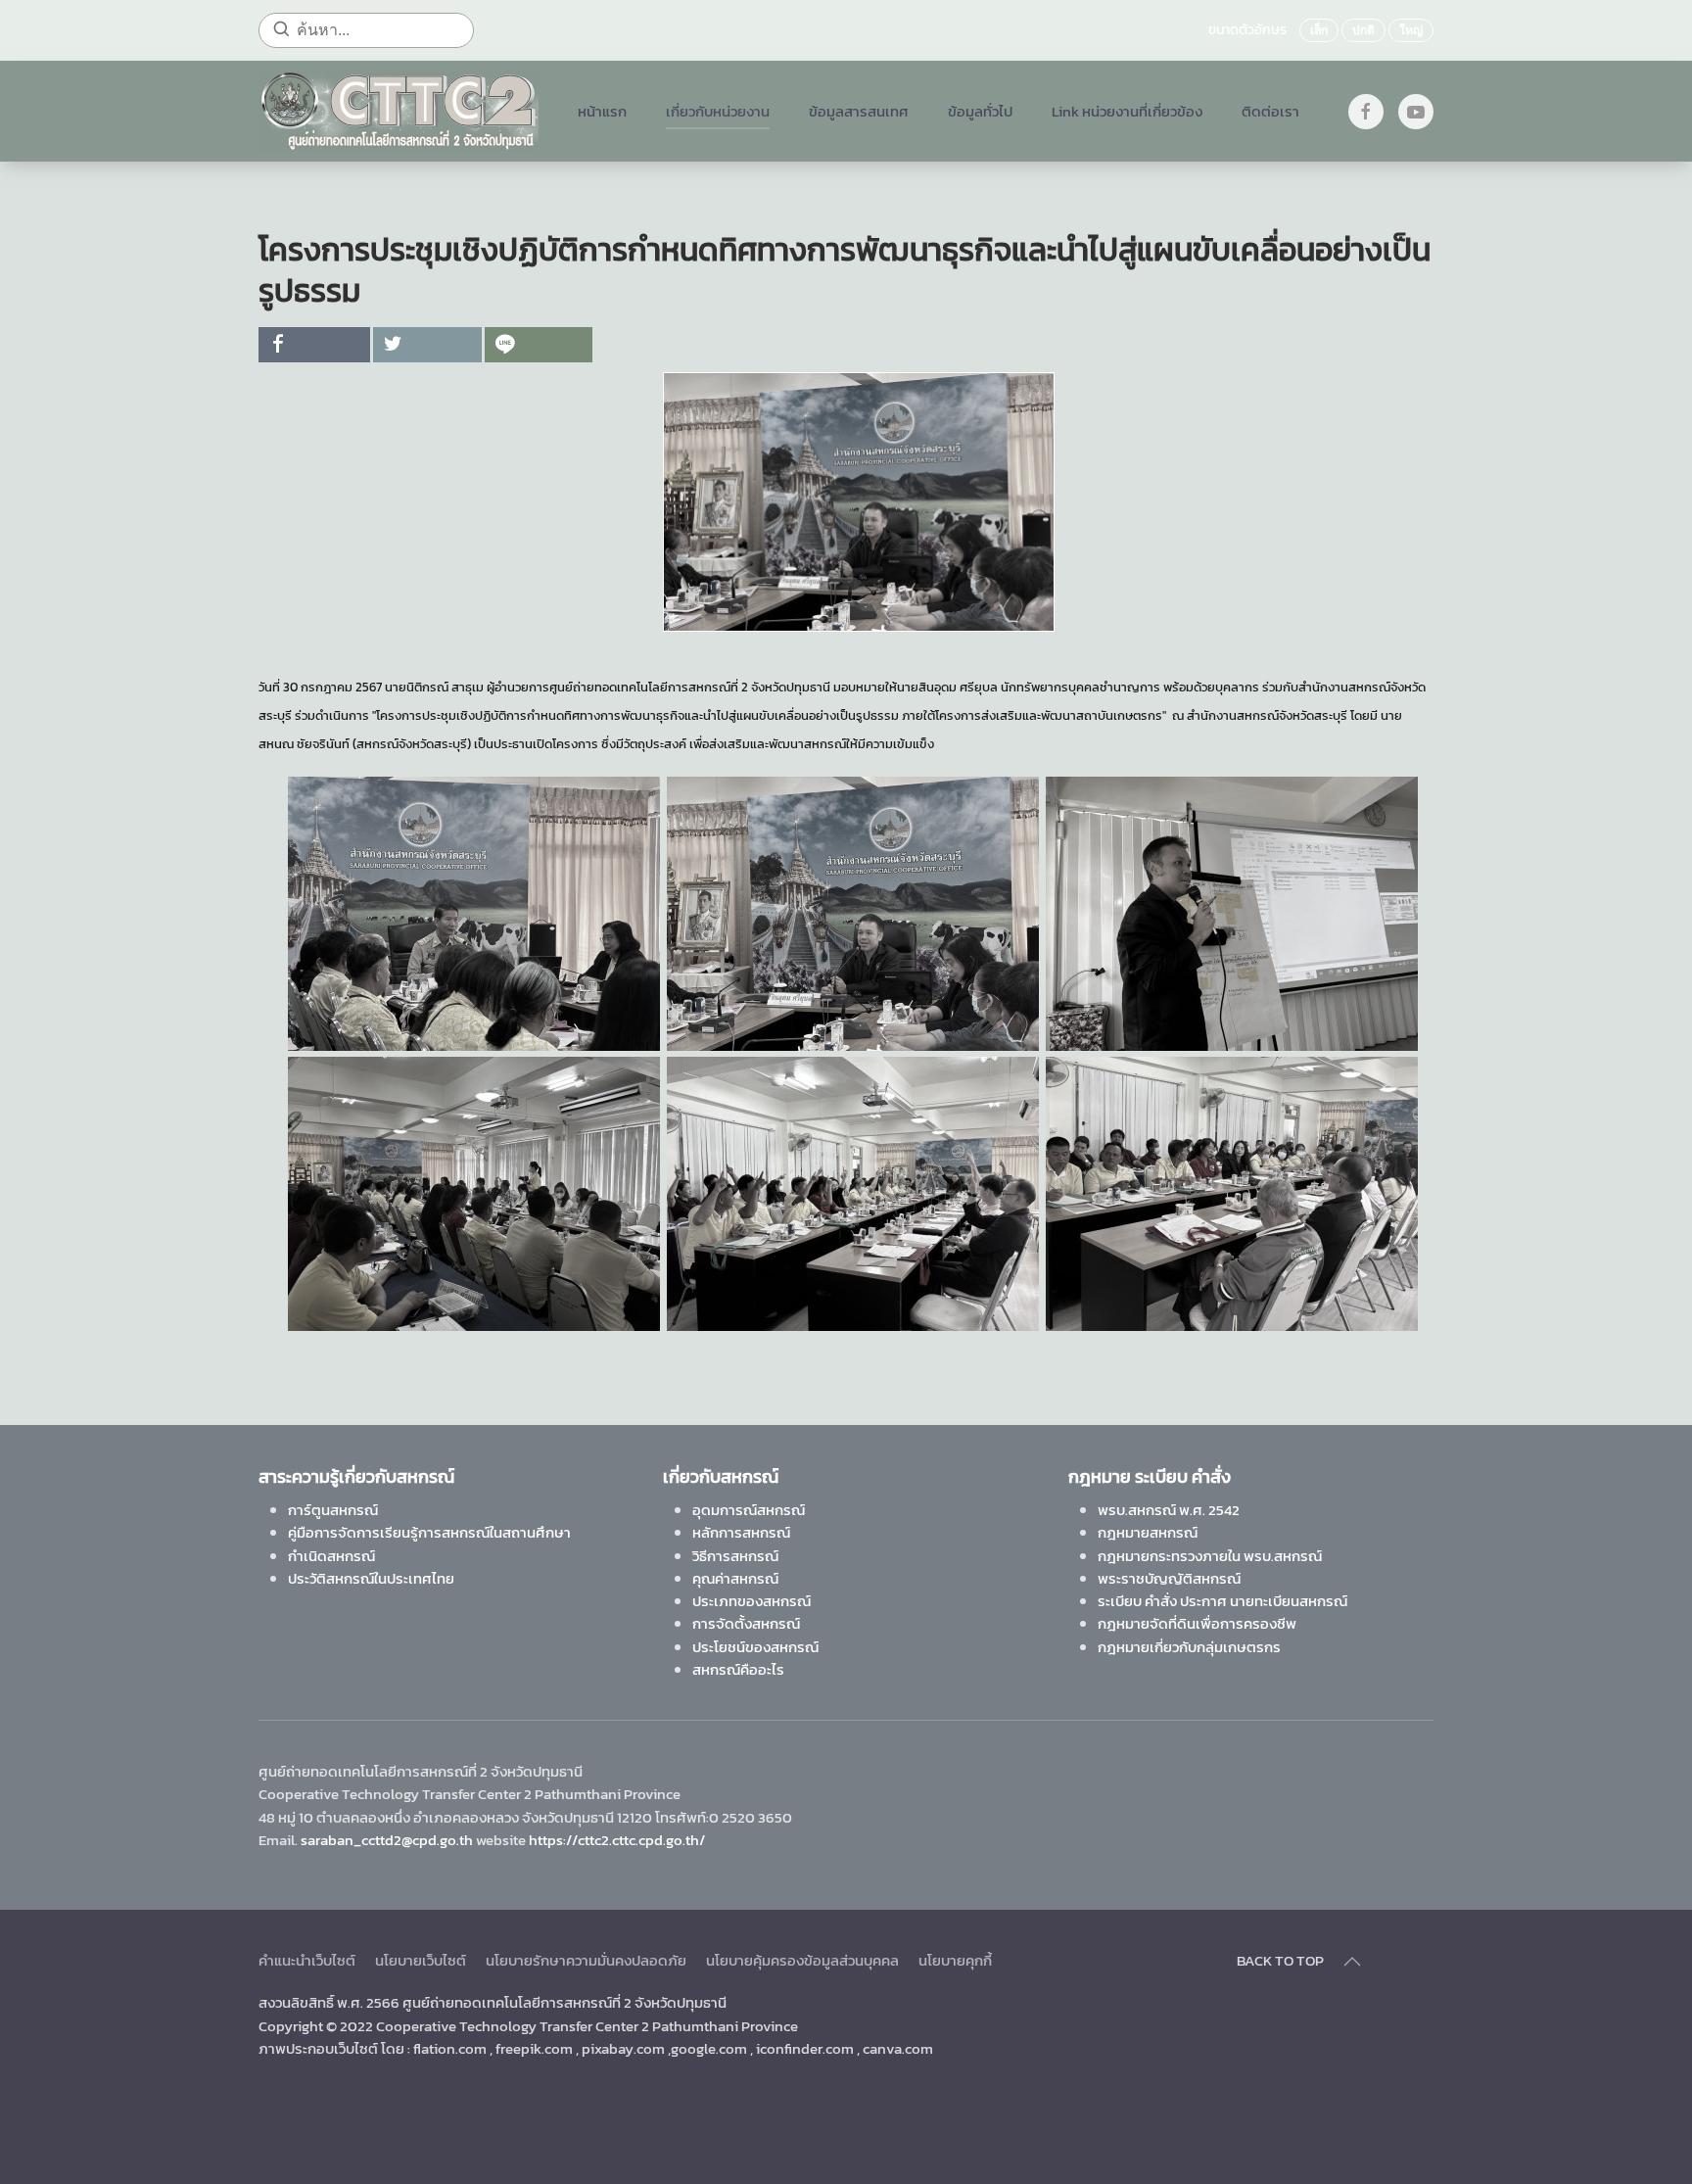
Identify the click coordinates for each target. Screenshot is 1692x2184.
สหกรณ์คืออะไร (738, 1669)
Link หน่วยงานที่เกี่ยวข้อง (1127, 111)
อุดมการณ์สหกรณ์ (749, 1510)
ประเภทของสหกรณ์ (752, 1601)
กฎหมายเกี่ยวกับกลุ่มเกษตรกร (1189, 1647)
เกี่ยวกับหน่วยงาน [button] (718, 111)
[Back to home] (399, 111)
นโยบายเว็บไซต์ (421, 1960)
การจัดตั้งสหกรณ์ (746, 1623)
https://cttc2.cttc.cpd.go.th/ (617, 1840)
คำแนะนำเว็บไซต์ (307, 1960)
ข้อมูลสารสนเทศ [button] (859, 111)
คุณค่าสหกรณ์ (735, 1578)
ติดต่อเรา (1270, 111)
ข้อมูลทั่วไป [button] (980, 111)
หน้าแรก (602, 111)
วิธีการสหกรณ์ (735, 1556)
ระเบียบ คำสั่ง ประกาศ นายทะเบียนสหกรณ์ (1222, 1601)
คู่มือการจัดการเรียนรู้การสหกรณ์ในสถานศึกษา (429, 1532)
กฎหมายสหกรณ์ (1148, 1532)
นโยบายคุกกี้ (955, 1960)
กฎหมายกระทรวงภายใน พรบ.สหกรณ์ (1210, 1556)
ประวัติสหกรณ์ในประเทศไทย (371, 1578)
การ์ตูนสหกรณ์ (333, 1510)
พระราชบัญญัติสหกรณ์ (1169, 1578)
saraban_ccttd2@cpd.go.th (387, 1840)
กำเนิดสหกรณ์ (331, 1556)
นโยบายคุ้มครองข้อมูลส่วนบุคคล (802, 1960)
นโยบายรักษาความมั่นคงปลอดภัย (586, 1960)
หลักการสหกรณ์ (741, 1532)
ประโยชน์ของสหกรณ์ (755, 1647)
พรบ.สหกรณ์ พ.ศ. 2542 (1169, 1510)
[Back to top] (1352, 1962)
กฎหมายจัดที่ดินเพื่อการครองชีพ (1197, 1623)
